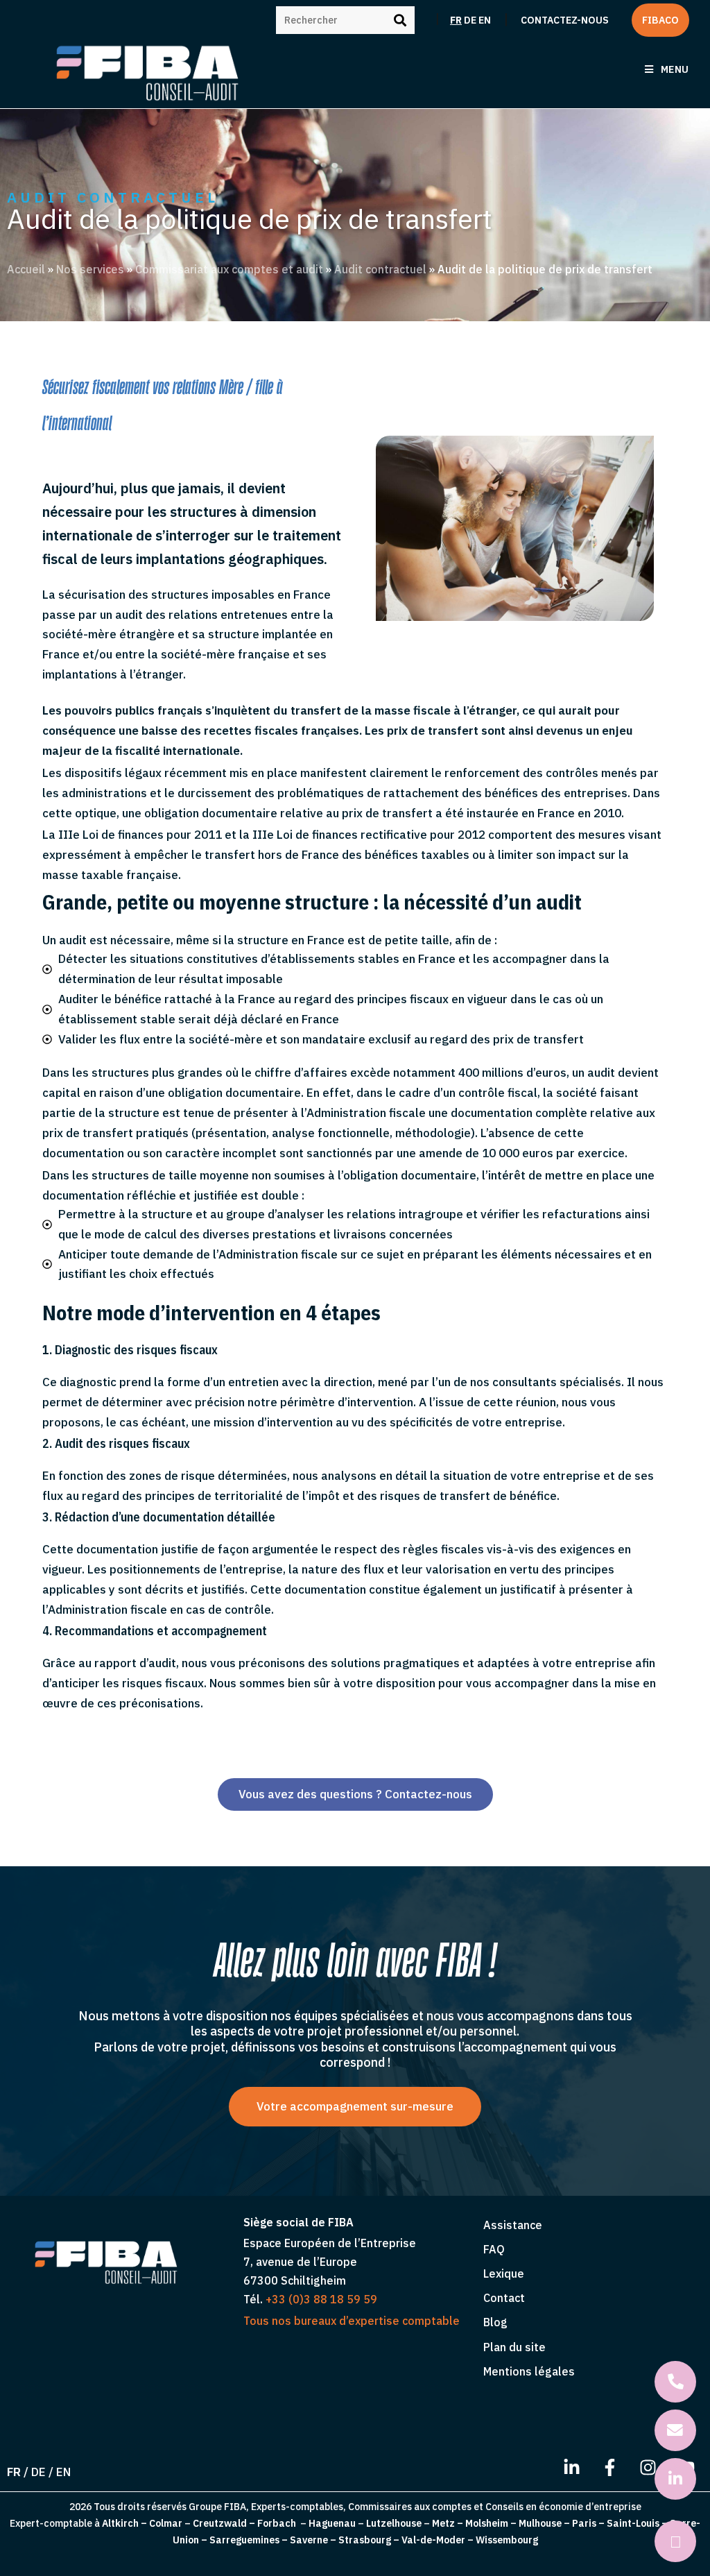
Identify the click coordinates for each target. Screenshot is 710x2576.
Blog (495, 2322)
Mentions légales (529, 2371)
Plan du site (514, 2347)
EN (485, 20)
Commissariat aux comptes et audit (229, 269)
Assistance (513, 2225)
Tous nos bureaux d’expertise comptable (352, 2321)
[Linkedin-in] (571, 2467)
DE (470, 20)
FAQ (494, 2249)
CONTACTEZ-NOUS (565, 20)
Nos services (90, 269)
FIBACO (660, 20)
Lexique (504, 2274)
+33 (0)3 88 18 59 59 (321, 2299)
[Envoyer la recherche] (401, 18)
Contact (504, 2298)
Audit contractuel (380, 269)
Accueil (26, 269)
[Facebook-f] (609, 2467)
